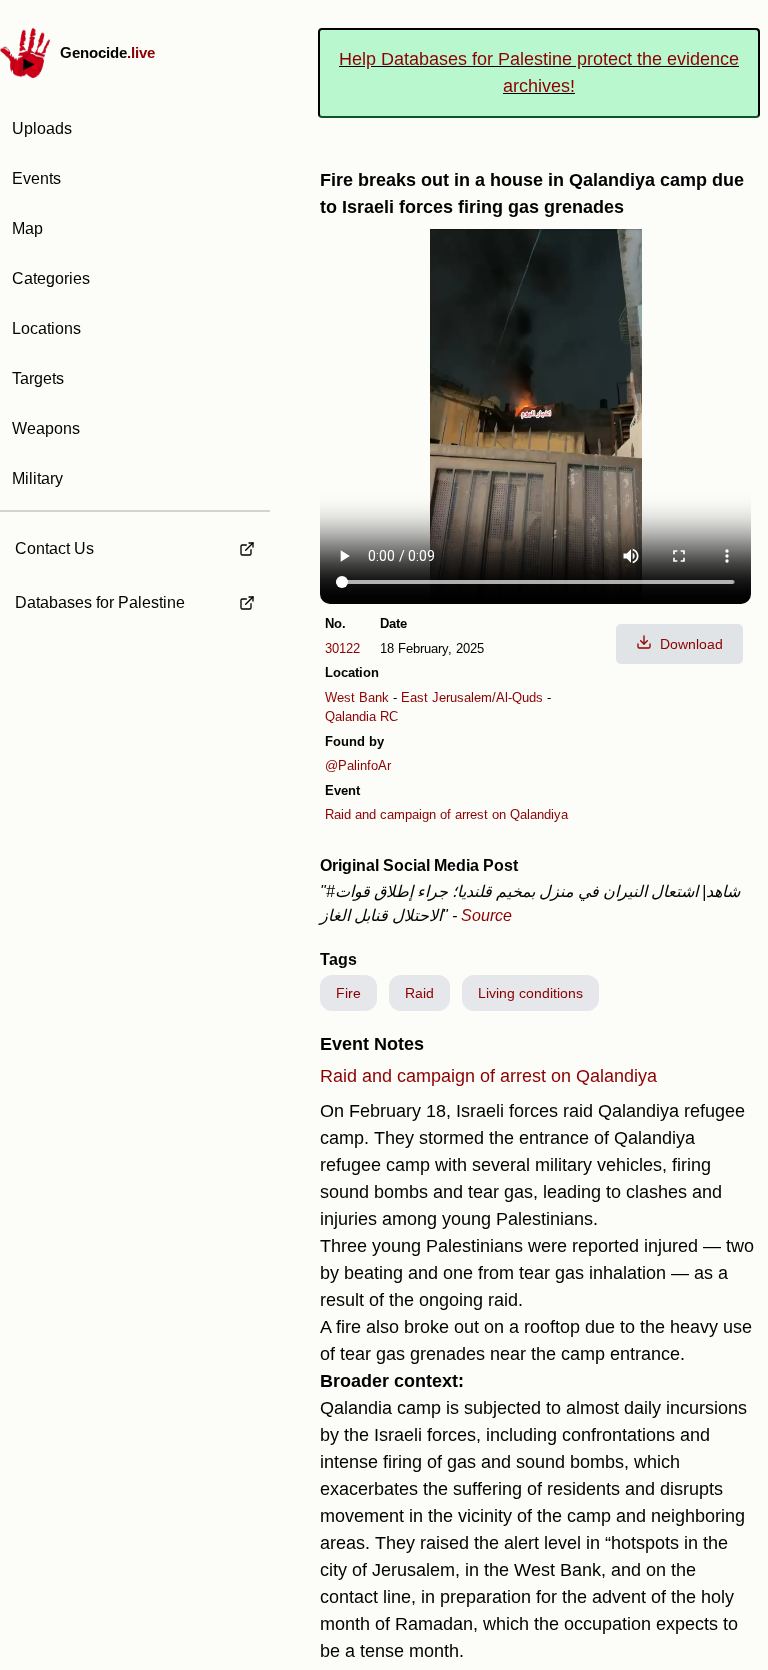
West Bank (357, 697)
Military (37, 478)
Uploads (42, 128)
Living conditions (530, 993)
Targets (38, 378)
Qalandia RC (361, 716)
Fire (348, 993)
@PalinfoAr (358, 765)
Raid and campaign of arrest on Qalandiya (446, 814)
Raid (419, 993)
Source (486, 915)
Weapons (46, 428)
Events (36, 178)
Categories (51, 278)
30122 (342, 648)
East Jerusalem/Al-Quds (472, 697)
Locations (46, 328)
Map (27, 228)
